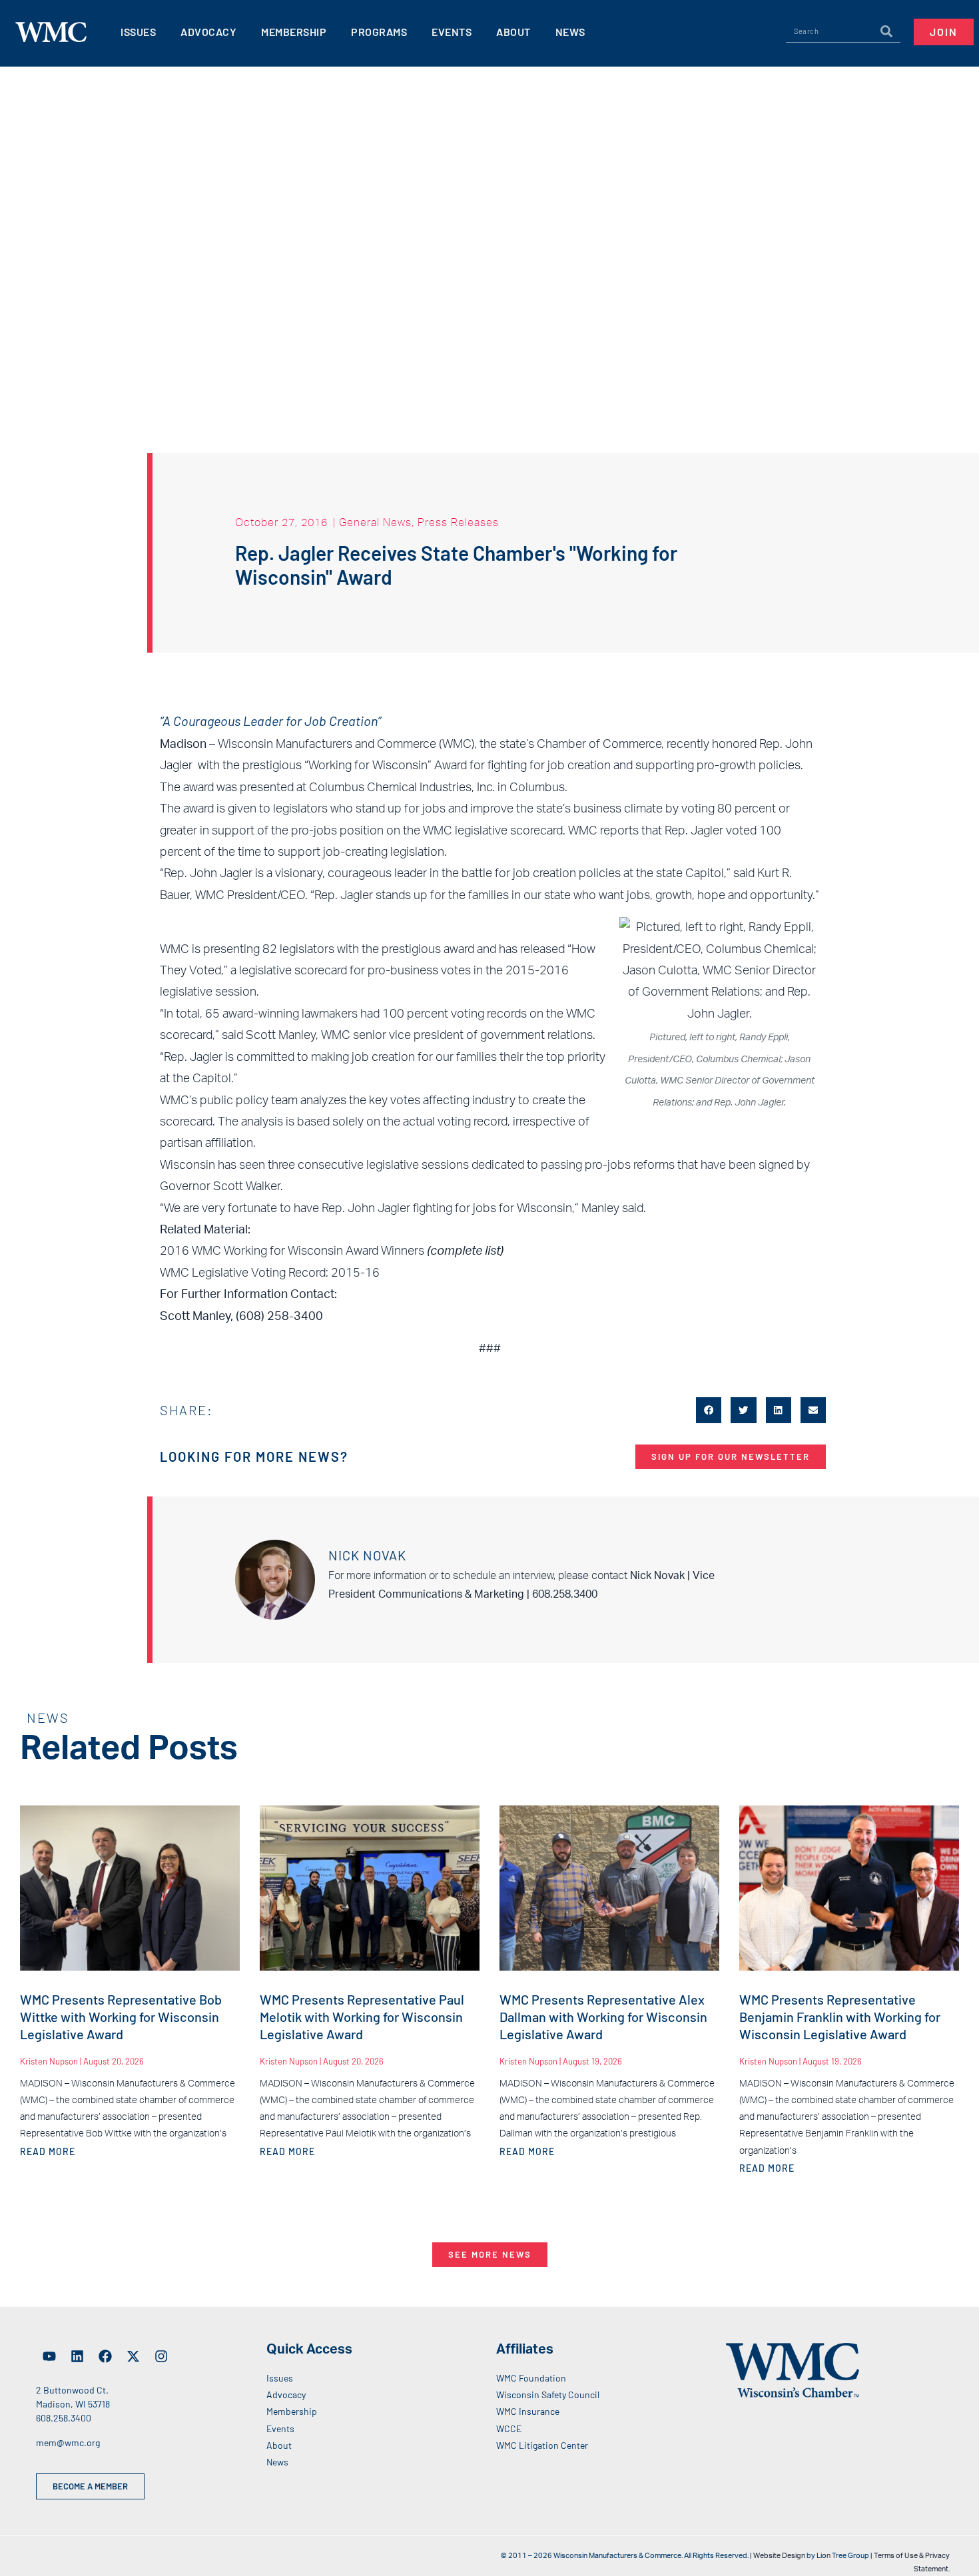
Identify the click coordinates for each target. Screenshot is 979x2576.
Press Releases (458, 522)
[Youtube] (49, 2356)
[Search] (886, 31)
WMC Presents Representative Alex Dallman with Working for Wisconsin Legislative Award (603, 2017)
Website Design (779, 2556)
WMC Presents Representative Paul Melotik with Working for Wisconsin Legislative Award (362, 2017)
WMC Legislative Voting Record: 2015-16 (270, 1273)
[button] (709, 1410)
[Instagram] (161, 2356)
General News (375, 522)
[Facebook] (105, 2356)
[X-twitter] (133, 2356)
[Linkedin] (77, 2356)
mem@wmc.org (68, 2442)
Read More (48, 2151)
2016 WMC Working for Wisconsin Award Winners (292, 1251)
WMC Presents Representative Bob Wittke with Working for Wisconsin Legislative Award (121, 2017)
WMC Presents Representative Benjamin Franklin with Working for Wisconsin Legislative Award (840, 2017)
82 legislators (298, 950)
